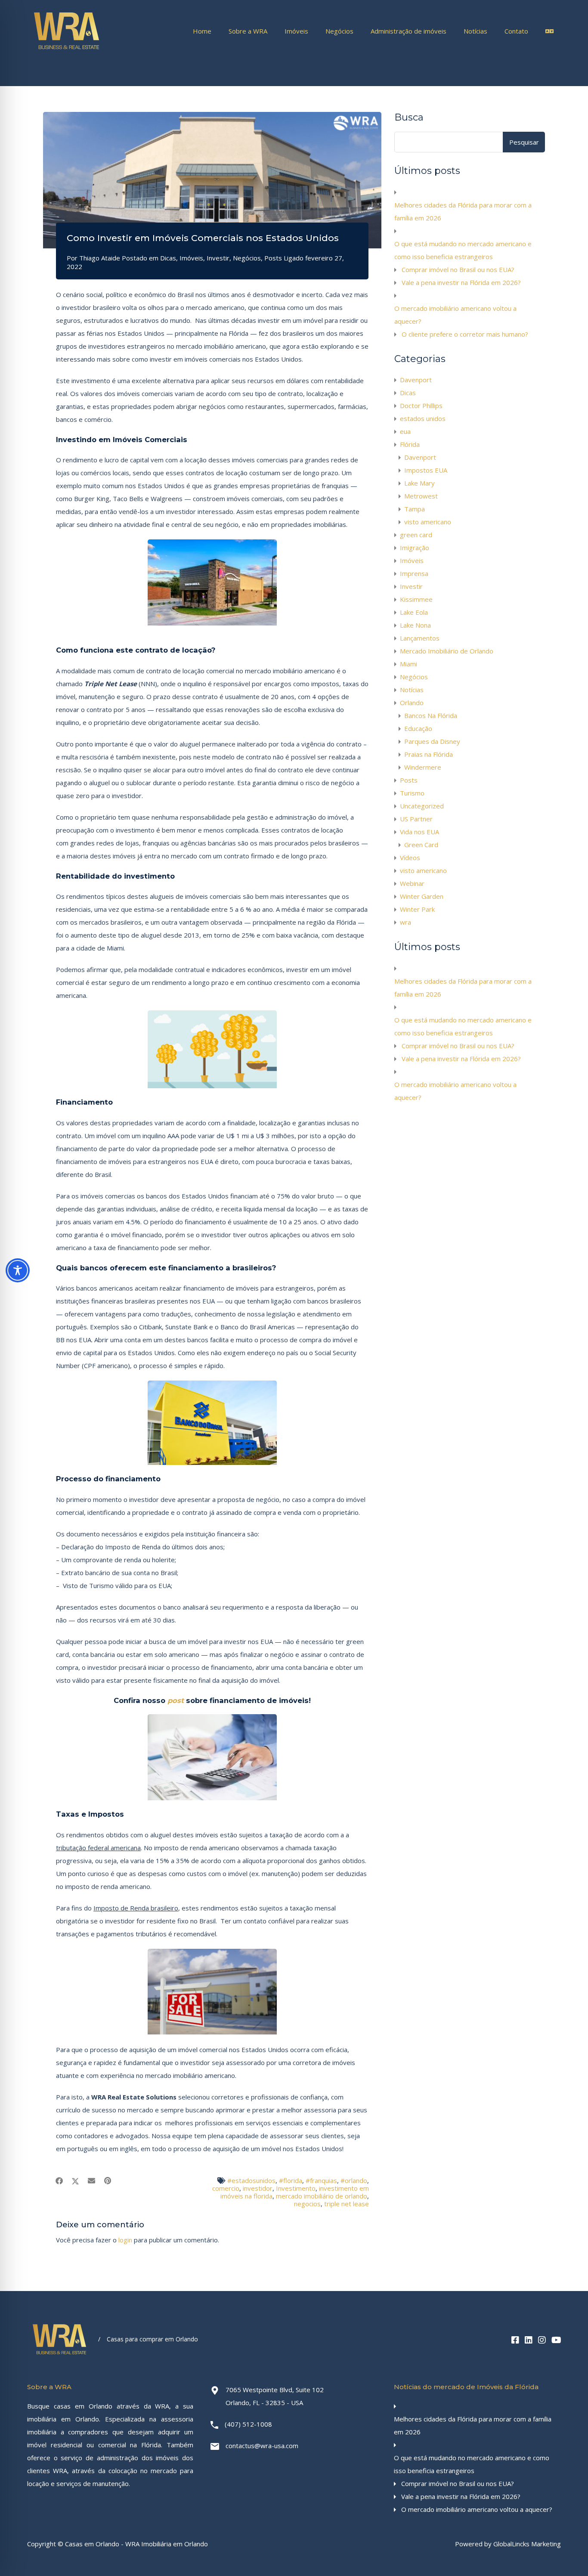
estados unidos (423, 418)
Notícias (475, 31)
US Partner (416, 819)
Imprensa (414, 573)
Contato (516, 31)
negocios (307, 2204)
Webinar (412, 883)
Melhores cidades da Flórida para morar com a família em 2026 (463, 211)
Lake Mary (419, 483)
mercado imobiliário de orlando (322, 2196)
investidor (258, 2188)
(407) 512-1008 (248, 2424)
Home (202, 31)
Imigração (415, 548)
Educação (418, 728)
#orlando (354, 2180)
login (125, 2240)
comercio (226, 2188)
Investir (218, 258)
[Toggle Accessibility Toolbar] (18, 1270)
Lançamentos (420, 638)
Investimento (296, 2188)
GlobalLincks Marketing (527, 2544)
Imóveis (296, 31)
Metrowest (421, 496)
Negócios (339, 31)
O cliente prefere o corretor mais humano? (465, 334)
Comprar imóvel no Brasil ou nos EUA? (458, 269)
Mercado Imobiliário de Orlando (447, 651)
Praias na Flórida (429, 754)
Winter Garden (422, 896)
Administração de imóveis (409, 31)
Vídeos (410, 858)
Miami (409, 664)
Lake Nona (415, 625)
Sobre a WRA (248, 31)
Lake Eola (414, 612)
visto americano (428, 522)
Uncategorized (422, 806)
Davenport (416, 380)
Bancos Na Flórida (431, 715)
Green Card (421, 845)
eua (405, 431)
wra (405, 922)
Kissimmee (416, 599)
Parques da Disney (432, 741)
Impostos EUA (426, 470)
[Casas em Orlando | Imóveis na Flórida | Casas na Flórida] (67, 49)
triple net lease (347, 2204)
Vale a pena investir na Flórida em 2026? (461, 282)
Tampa (415, 509)
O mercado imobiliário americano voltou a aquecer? (455, 315)
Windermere (423, 767)
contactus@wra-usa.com (262, 2446)
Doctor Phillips (421, 406)
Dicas (168, 258)
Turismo (412, 793)
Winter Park (417, 909)
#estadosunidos (251, 2180)
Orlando (412, 703)
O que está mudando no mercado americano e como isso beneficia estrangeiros (463, 250)
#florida (291, 2180)
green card (416, 535)
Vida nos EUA (419, 832)
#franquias (321, 2180)
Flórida (410, 444)
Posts (273, 258)
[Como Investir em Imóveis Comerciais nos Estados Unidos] (212, 180)
